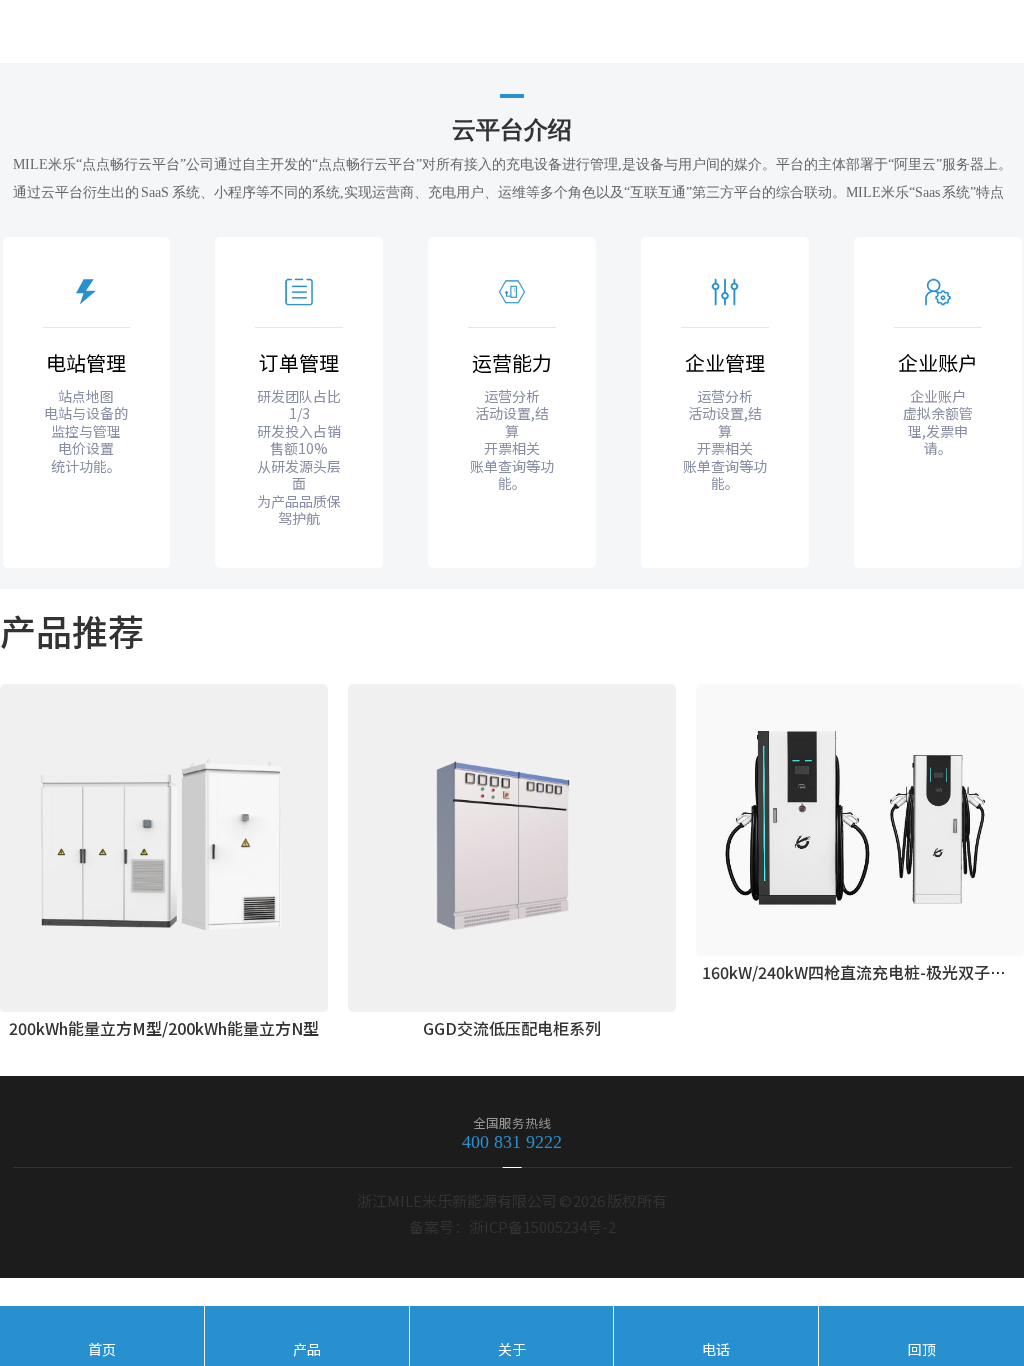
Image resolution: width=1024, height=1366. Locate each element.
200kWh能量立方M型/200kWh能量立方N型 (164, 1028)
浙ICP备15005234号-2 (542, 1226)
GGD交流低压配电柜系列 (512, 1028)
